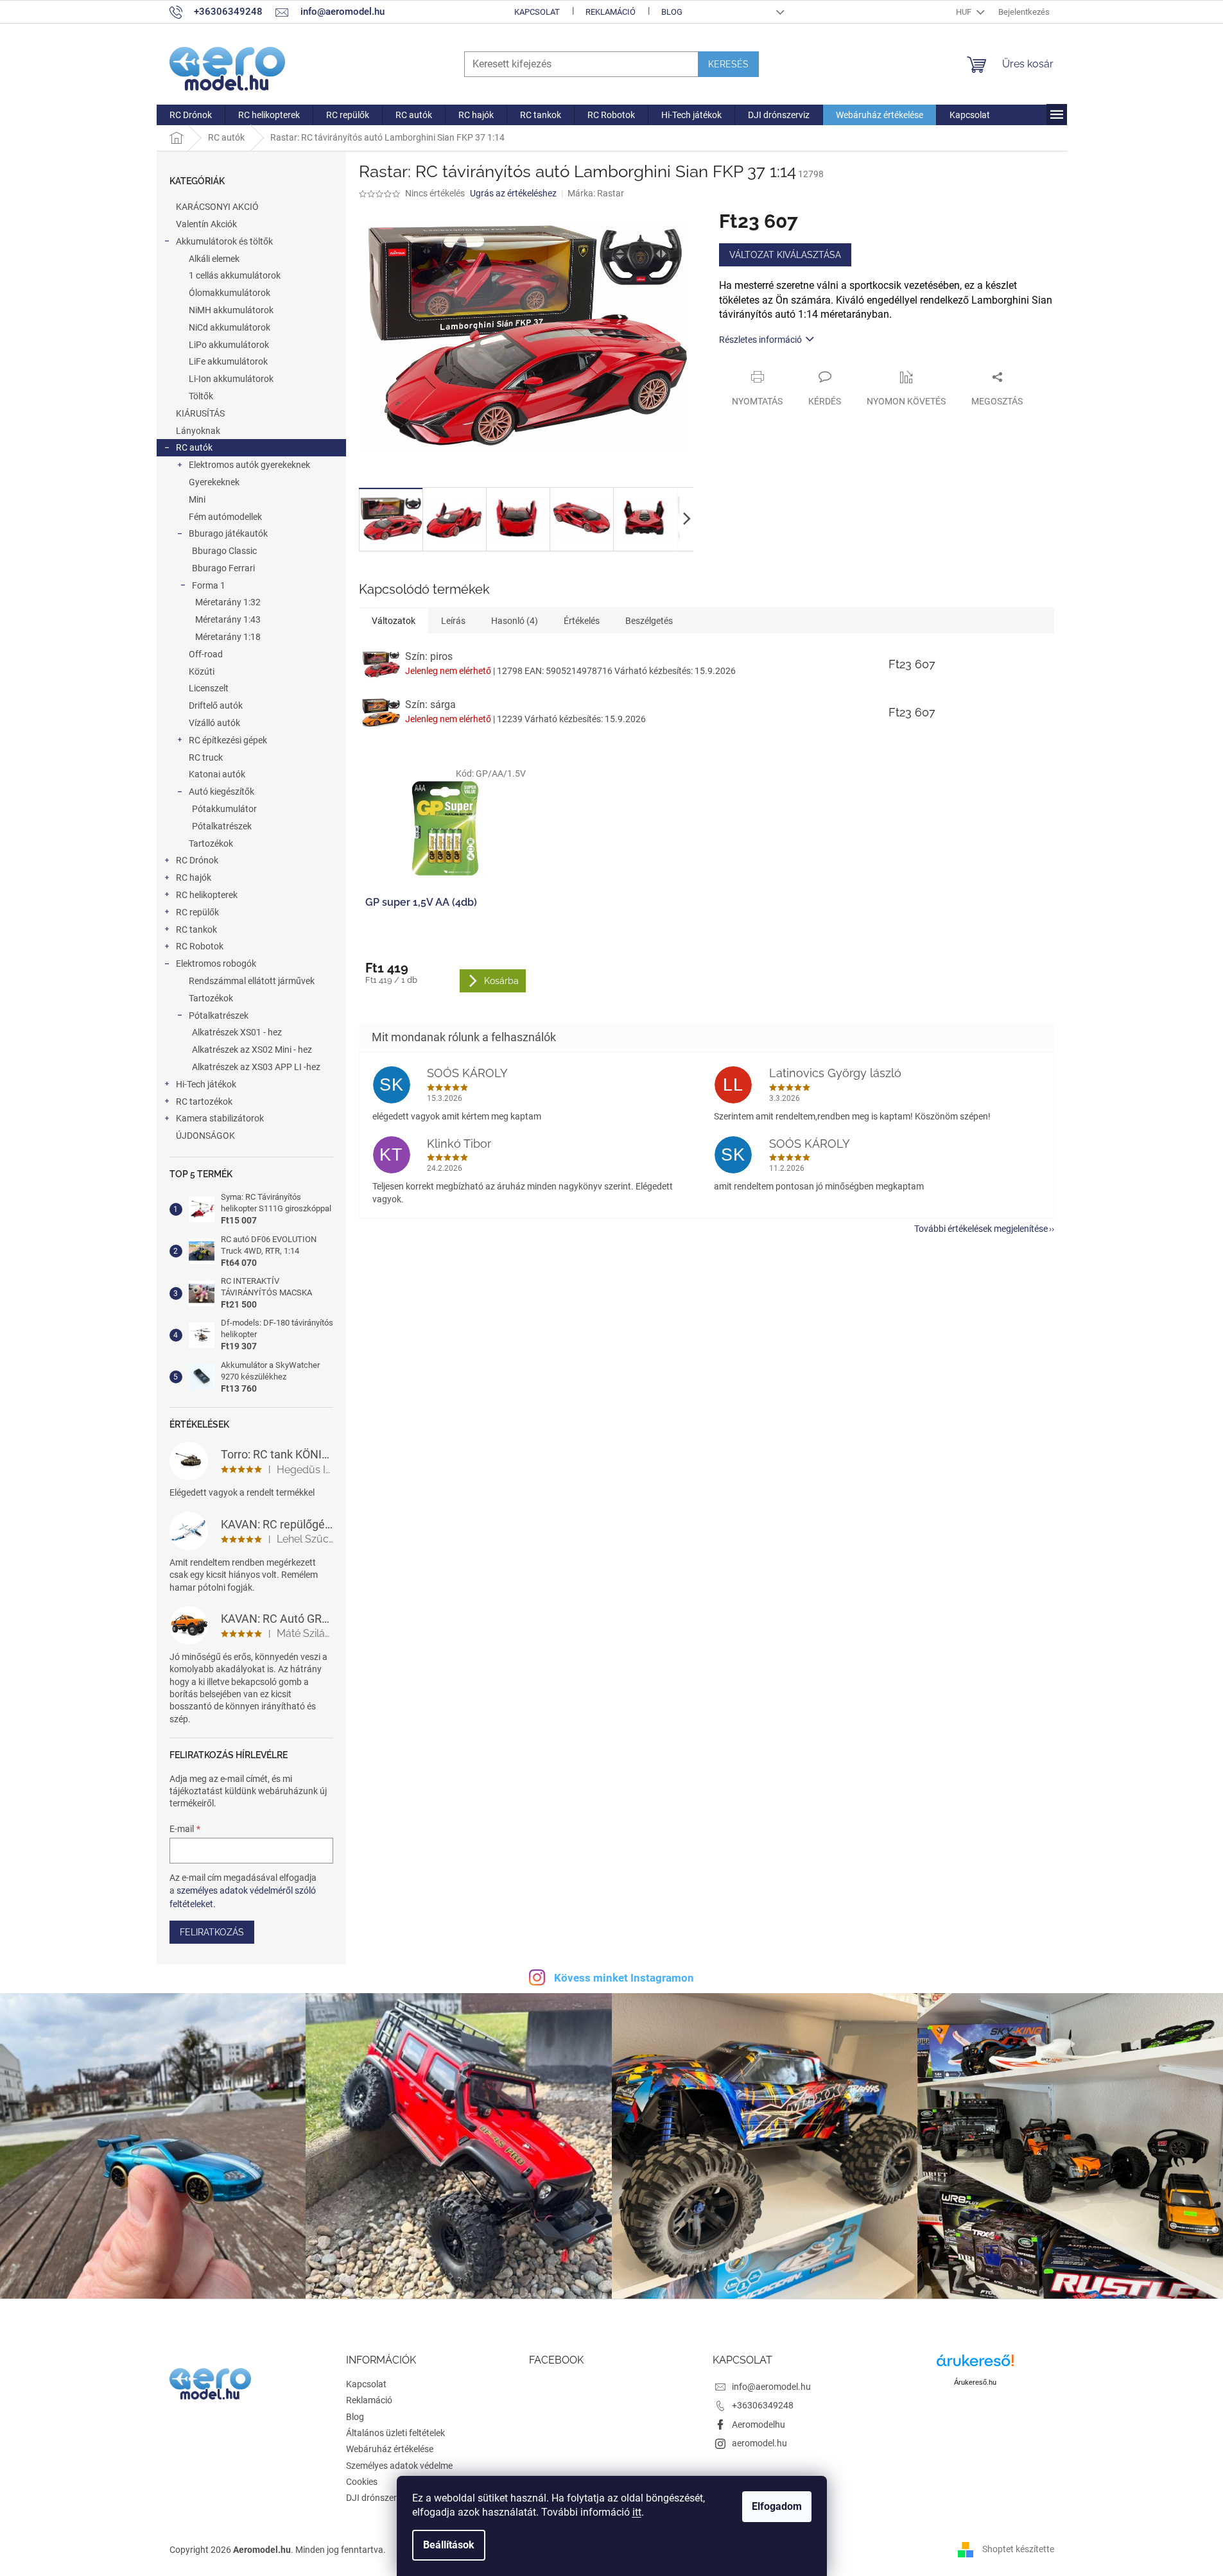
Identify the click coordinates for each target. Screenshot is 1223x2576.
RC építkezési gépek (228, 740)
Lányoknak (198, 431)
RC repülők (197, 912)
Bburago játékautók (228, 533)
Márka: (596, 193)
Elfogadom (777, 2506)
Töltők (201, 396)
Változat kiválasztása (785, 255)
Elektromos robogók (216, 964)
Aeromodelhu (759, 2425)
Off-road (206, 654)
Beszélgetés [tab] (649, 621)
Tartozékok (211, 843)
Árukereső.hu (975, 2382)
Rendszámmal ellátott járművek (252, 981)
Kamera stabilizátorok (220, 1118)
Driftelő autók (216, 705)
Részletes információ (760, 340)
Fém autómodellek (225, 517)
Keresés (728, 64)
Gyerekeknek (214, 482)
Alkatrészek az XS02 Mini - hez (252, 1050)
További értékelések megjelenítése (981, 1229)
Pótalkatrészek (222, 826)
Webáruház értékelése (390, 2449)
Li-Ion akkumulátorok (231, 379)
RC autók (194, 447)
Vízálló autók (214, 723)
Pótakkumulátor (224, 809)
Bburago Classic (224, 551)
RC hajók (194, 877)
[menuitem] (191, 115)
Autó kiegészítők (221, 791)
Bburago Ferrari (223, 568)
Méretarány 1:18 (228, 637)
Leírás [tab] (453, 621)
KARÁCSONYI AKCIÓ (217, 207)
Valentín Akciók (206, 224)
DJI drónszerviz (377, 2498)
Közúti (202, 671)
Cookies (362, 2482)
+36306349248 (763, 2405)
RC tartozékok (204, 1102)
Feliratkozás (212, 1932)
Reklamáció (611, 12)
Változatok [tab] (394, 621)
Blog (672, 12)
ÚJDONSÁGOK (205, 1136)
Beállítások (449, 2545)
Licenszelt (209, 688)
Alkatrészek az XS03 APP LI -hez (256, 1067)
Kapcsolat (537, 12)
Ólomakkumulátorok (230, 293)
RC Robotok (200, 946)
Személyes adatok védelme (399, 2466)
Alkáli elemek (214, 259)
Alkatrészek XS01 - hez (237, 1032)
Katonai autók (217, 774)
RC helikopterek (207, 895)
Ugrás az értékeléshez (513, 193)
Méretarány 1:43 (228, 619)
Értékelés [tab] (582, 621)
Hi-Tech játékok (206, 1084)
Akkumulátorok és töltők (224, 241)
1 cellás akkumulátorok (235, 275)
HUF (965, 12)
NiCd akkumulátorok (230, 327)
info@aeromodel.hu (771, 2387)
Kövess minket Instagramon (624, 1978)
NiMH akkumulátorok (231, 310)
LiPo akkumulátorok (229, 345)
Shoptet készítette (1018, 2549)
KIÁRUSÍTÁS (200, 413)
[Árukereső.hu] (975, 2365)
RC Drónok (197, 860)
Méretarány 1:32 (228, 602)
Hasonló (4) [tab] (515, 621)
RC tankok (196, 929)
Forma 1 (209, 585)
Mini (197, 499)
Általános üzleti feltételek (395, 2433)
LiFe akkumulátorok (228, 361)
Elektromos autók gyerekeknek (249, 465)
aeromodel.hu (759, 2443)
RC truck (206, 757)
